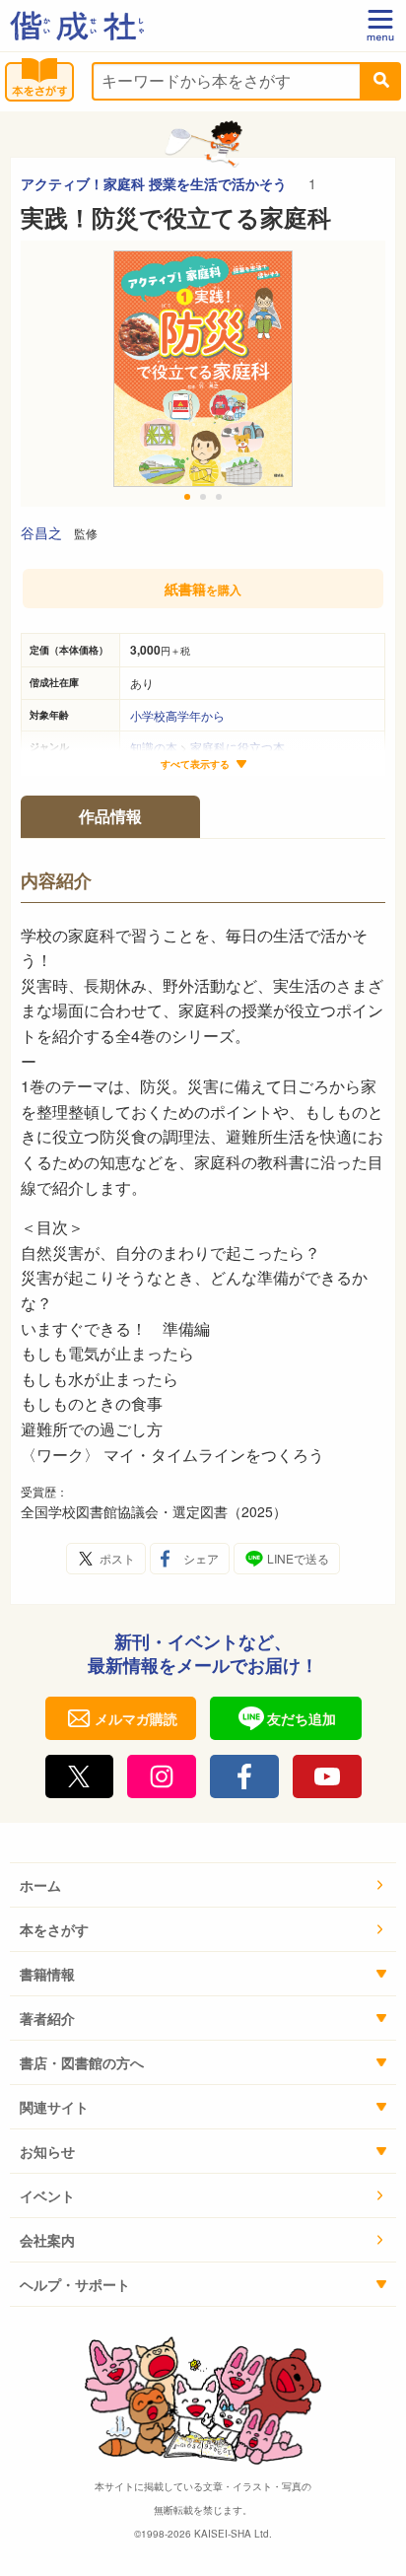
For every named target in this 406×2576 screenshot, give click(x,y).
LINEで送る (298, 1558)
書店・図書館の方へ (82, 2062)
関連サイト (54, 2107)
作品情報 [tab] (110, 816)
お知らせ (47, 2151)
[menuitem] (203, 1885)
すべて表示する (195, 765)
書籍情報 (47, 1974)
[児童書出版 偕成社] (77, 26)
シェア (201, 1558)
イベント (47, 2195)
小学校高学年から (177, 715)
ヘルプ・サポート (75, 2284)
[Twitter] (80, 1776)
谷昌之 (41, 532)
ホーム (40, 1885)
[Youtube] (327, 1776)
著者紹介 (47, 2018)
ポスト (117, 1558)
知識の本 (154, 747)
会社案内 (47, 2240)
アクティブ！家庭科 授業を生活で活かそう (156, 183)
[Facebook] (244, 1776)
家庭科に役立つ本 (237, 747)
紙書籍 (203, 589)
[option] (203, 374)
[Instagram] (162, 1776)
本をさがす (54, 1929)
